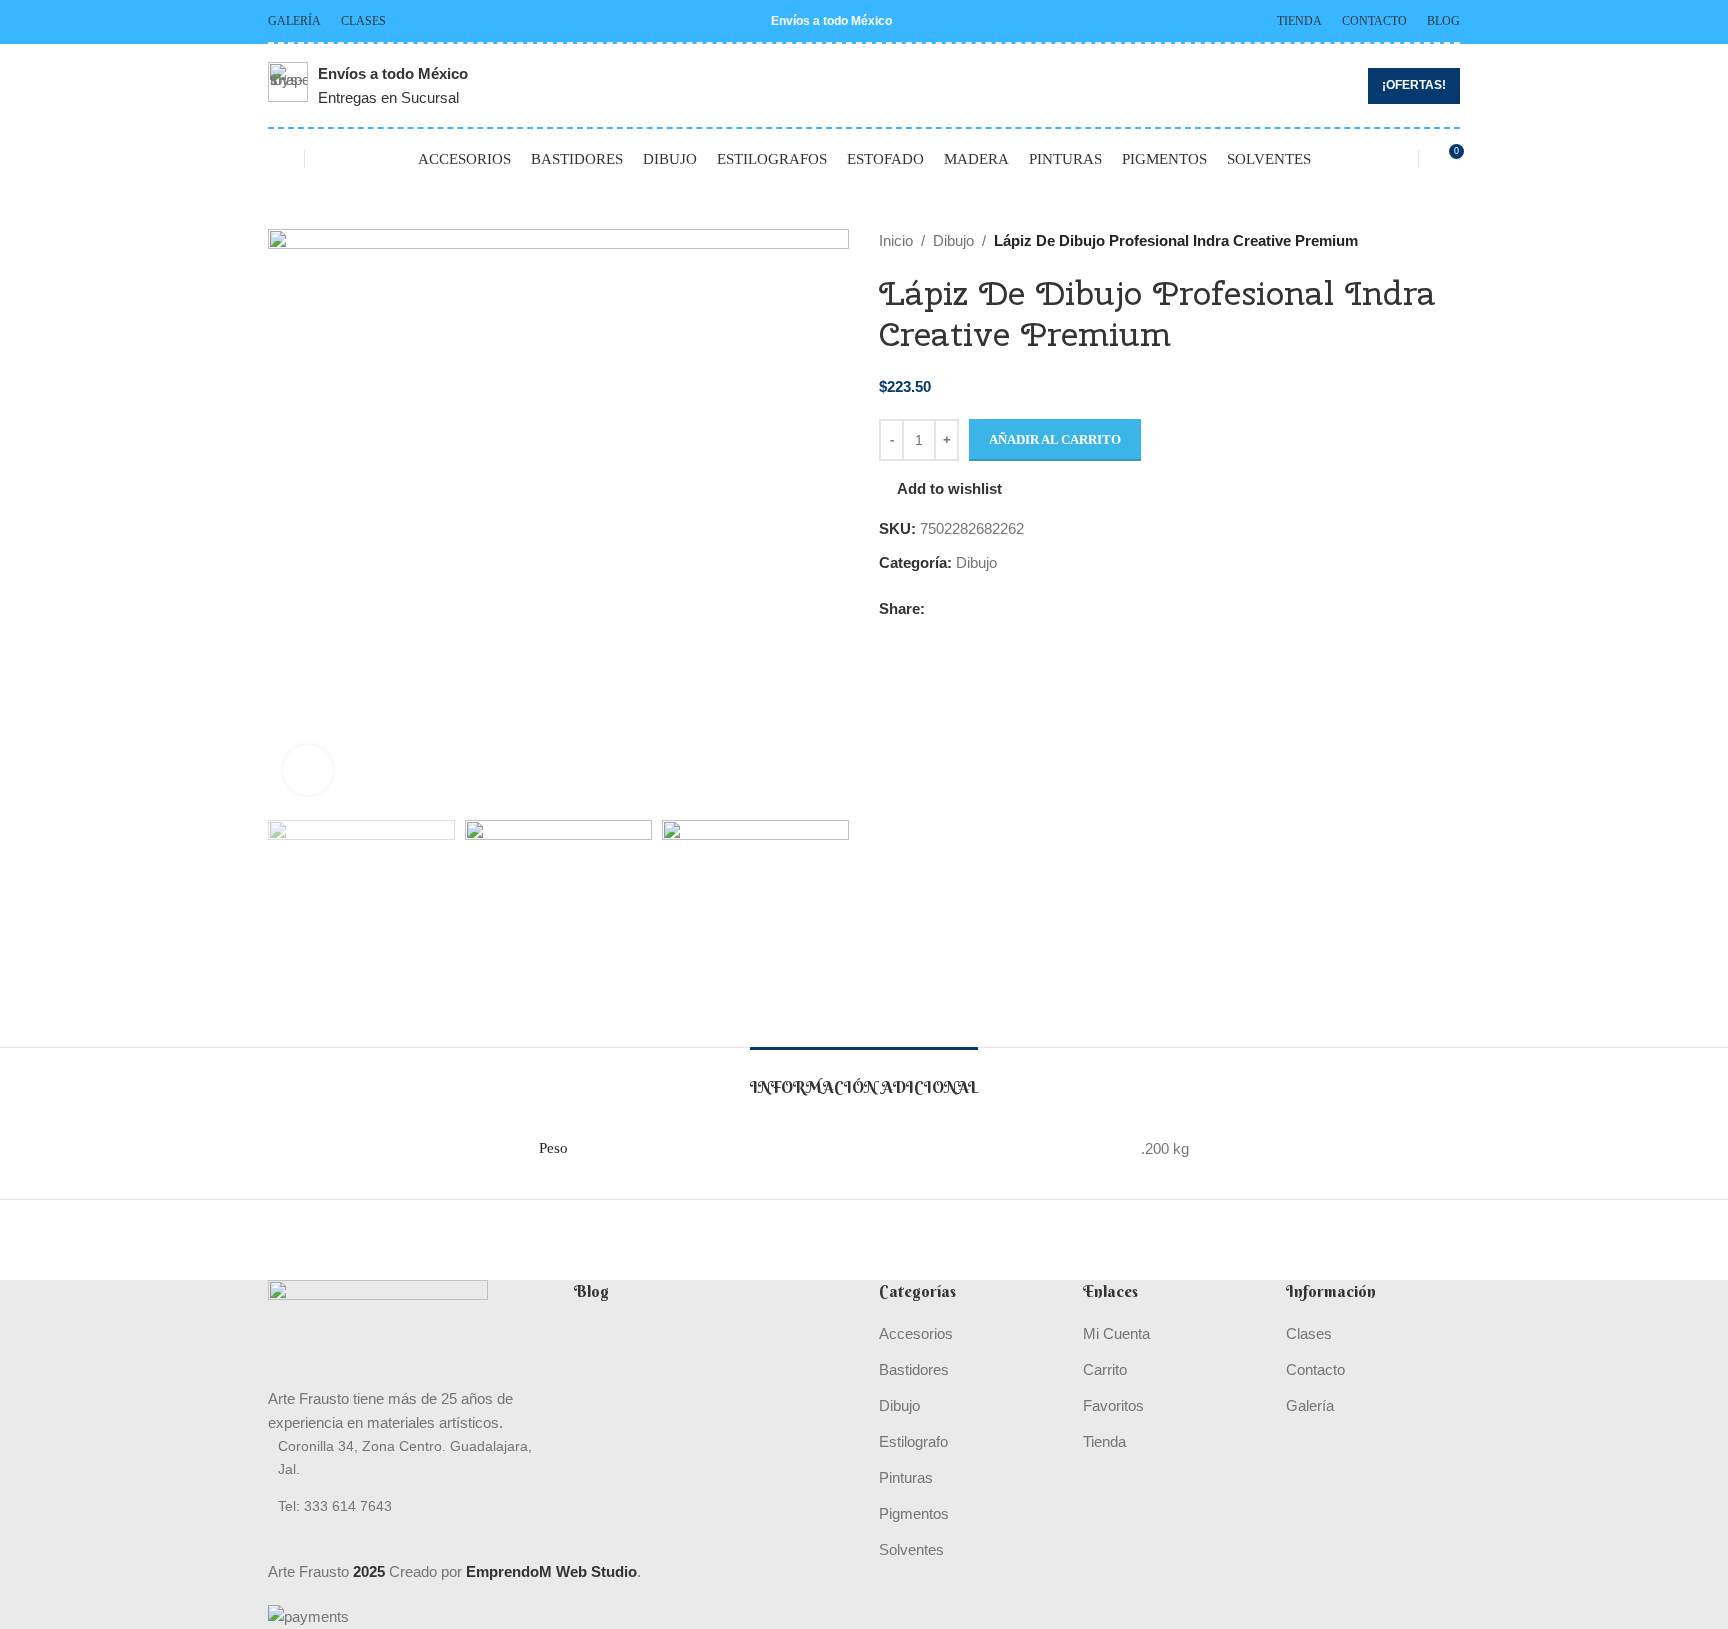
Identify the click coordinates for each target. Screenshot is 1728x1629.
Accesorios (916, 1333)
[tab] (864, 1077)
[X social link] (959, 608)
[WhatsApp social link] (982, 608)
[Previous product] (1400, 241)
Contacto (1315, 1369)
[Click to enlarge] (308, 770)
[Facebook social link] (936, 608)
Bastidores (914, 1369)
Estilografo (913, 1441)
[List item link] (406, 1506)
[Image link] (378, 1332)
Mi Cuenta (1116, 1333)
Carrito (1105, 1369)
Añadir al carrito (1055, 439)
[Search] (333, 159)
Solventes (911, 1549)
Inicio (896, 240)
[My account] (1390, 159)
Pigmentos (914, 1513)
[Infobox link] (368, 86)
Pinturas (906, 1477)
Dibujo (953, 240)
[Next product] (1448, 241)
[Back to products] (1424, 241)
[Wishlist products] (276, 159)
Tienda (1104, 1441)
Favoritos (1113, 1405)
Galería (1310, 1405)
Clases (1309, 1333)
